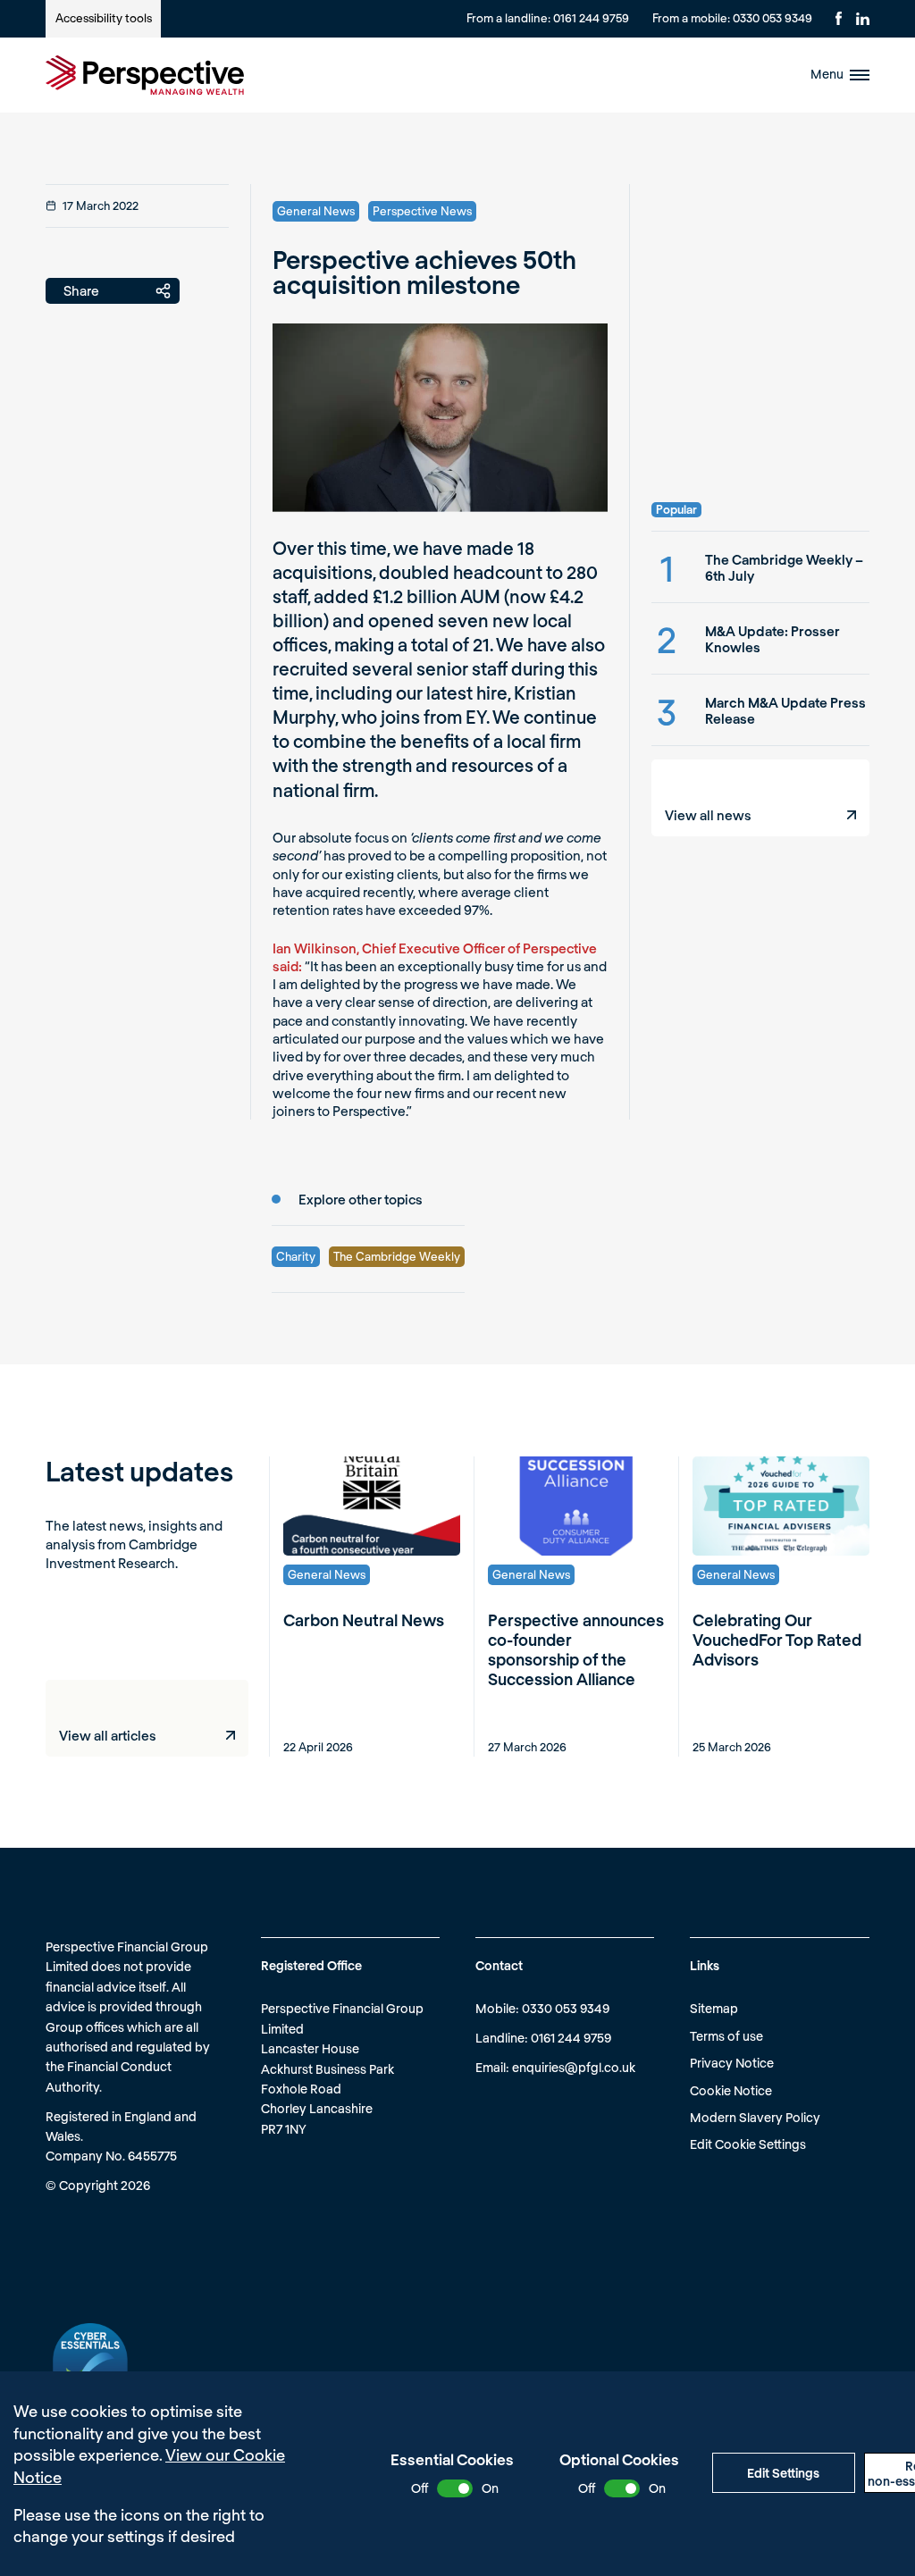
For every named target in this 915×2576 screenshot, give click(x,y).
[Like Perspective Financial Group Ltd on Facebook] (839, 18)
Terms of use (726, 2036)
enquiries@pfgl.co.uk (574, 2067)
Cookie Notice (731, 2090)
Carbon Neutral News (364, 1620)
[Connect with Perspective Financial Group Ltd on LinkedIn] (863, 19)
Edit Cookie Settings (748, 2144)
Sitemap (714, 2008)
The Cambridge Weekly (397, 1256)
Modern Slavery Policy (755, 2117)
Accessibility (104, 18)
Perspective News (422, 211)
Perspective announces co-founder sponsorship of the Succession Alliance (576, 1649)
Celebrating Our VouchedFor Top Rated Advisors (777, 1640)
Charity (296, 1256)
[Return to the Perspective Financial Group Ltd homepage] (145, 75)
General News (316, 211)
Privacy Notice (732, 2063)
